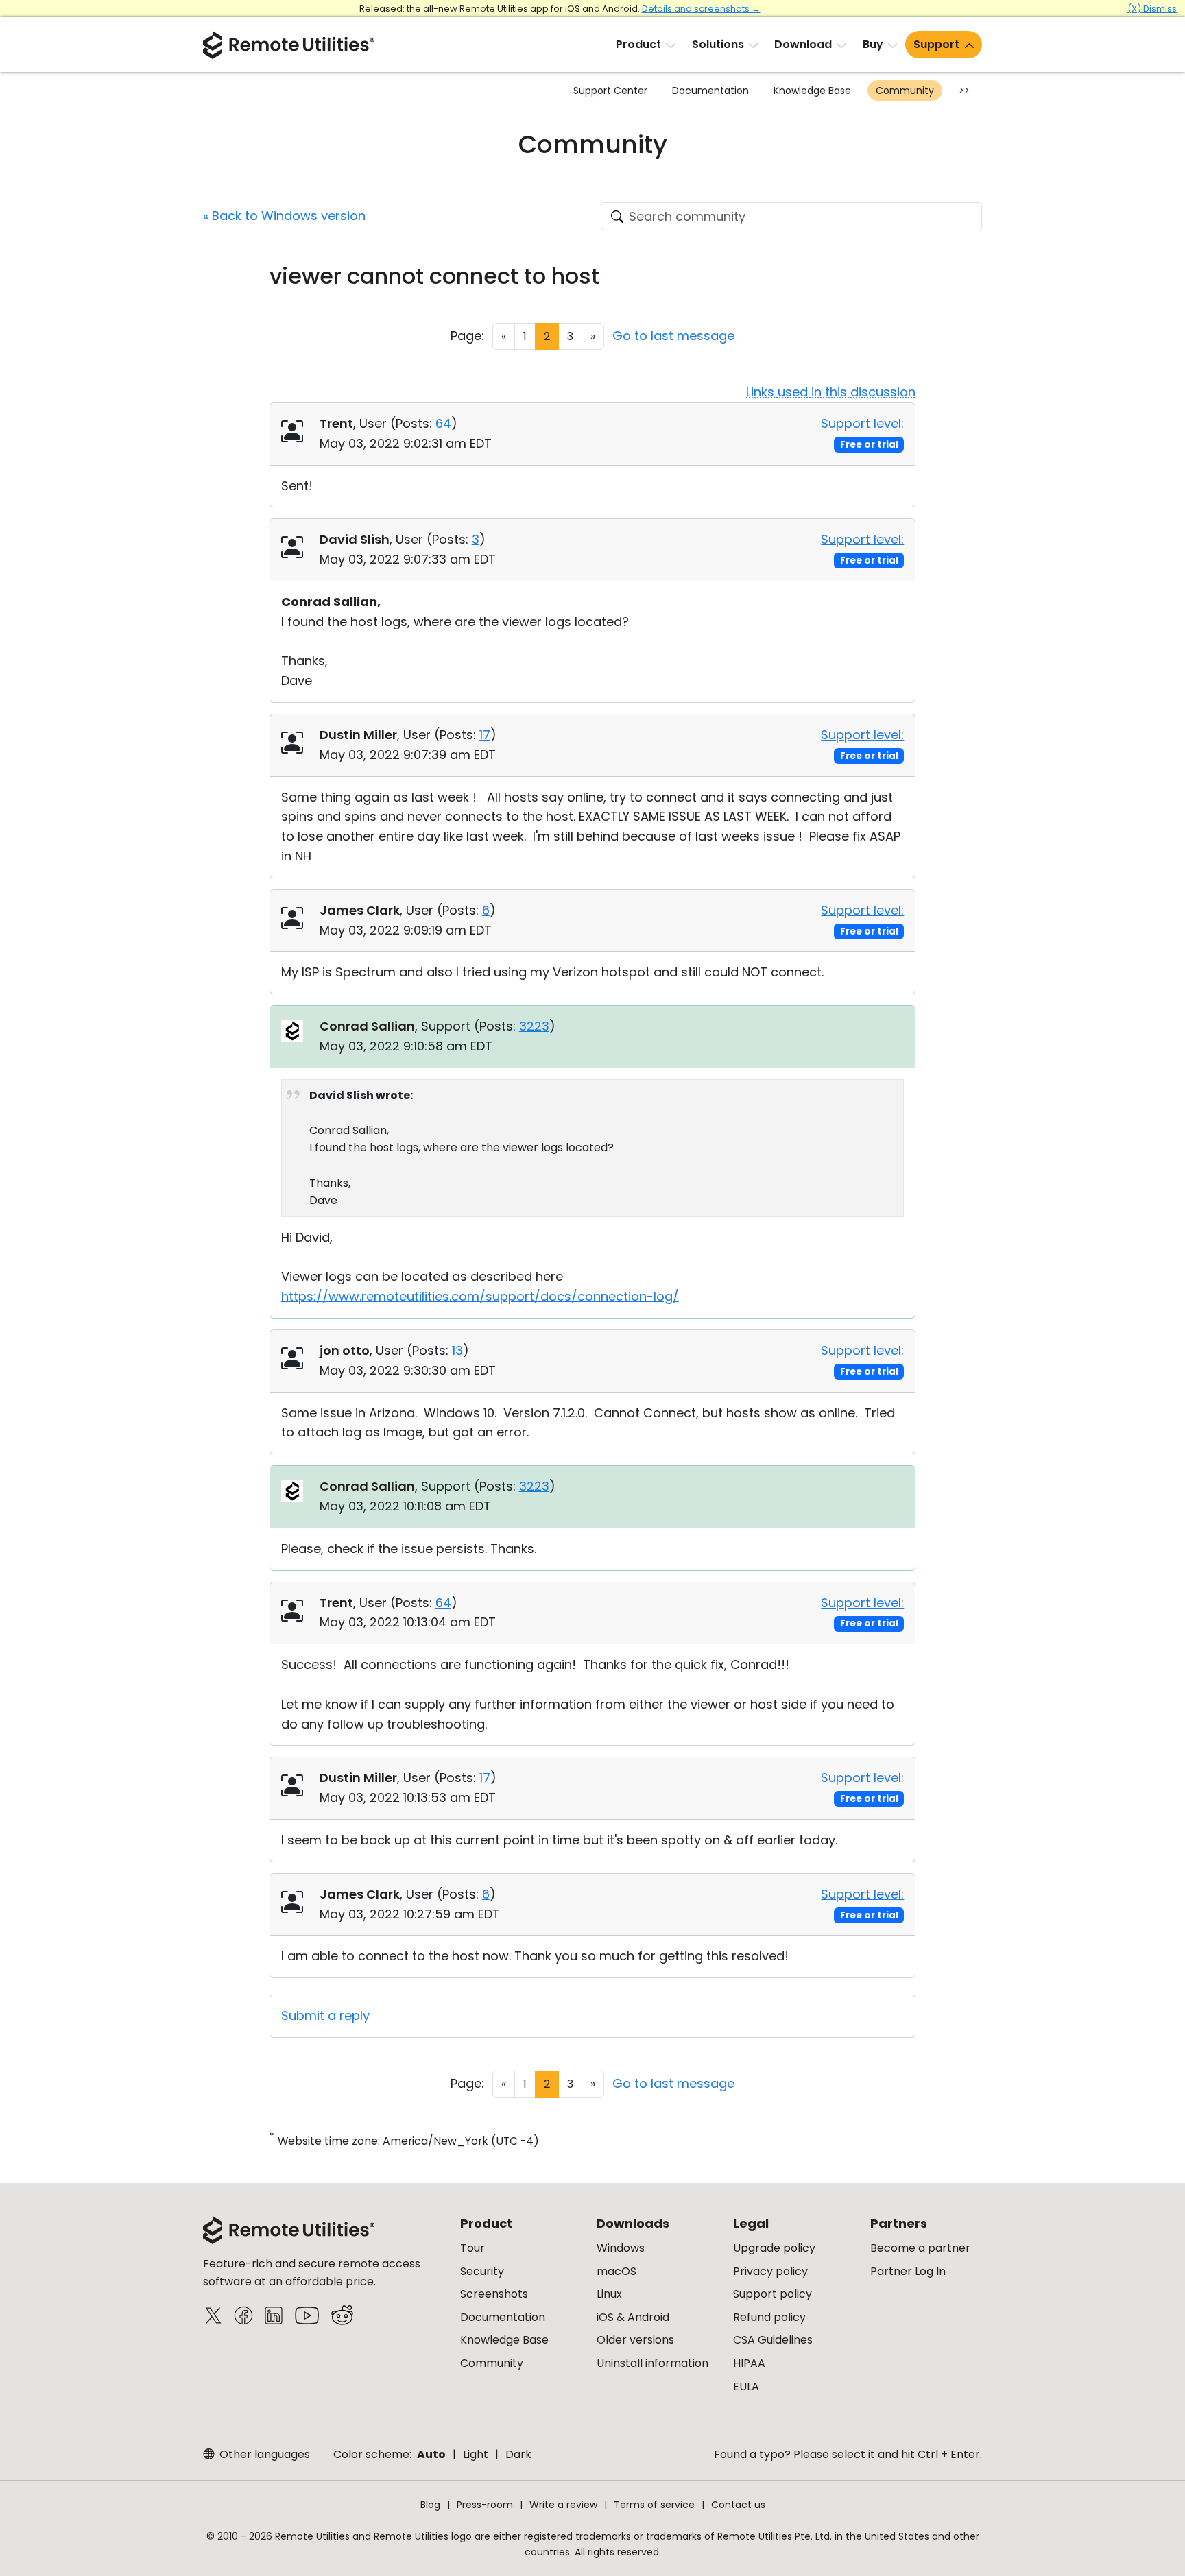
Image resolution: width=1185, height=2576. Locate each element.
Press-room (485, 2505)
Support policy (773, 2294)
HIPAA (749, 2363)
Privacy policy (770, 2271)
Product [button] (638, 44)
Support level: (862, 423)
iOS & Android (633, 2317)
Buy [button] (873, 44)
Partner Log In (908, 2271)
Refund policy (769, 2317)
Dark (518, 2454)
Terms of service (654, 2505)
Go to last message (673, 336)
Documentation (710, 91)
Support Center (610, 91)
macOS (617, 2271)
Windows (621, 2248)
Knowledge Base (812, 91)
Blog (430, 2505)
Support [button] (936, 44)
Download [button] (803, 44)
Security (482, 2271)
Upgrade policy (774, 2248)
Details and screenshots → (701, 9)
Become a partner (920, 2248)
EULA (746, 2386)
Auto (431, 2454)
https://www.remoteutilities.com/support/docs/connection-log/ (480, 1296)
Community (905, 91)
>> (964, 91)
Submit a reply (325, 2015)
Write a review (563, 2505)
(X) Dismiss (1152, 9)
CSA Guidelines (773, 2340)
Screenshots (494, 2294)
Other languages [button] (263, 2454)
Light (476, 2454)
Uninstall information (653, 2363)
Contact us (738, 2505)
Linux (609, 2294)
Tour (472, 2248)
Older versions (635, 2340)
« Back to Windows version (284, 216)
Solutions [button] (718, 44)
